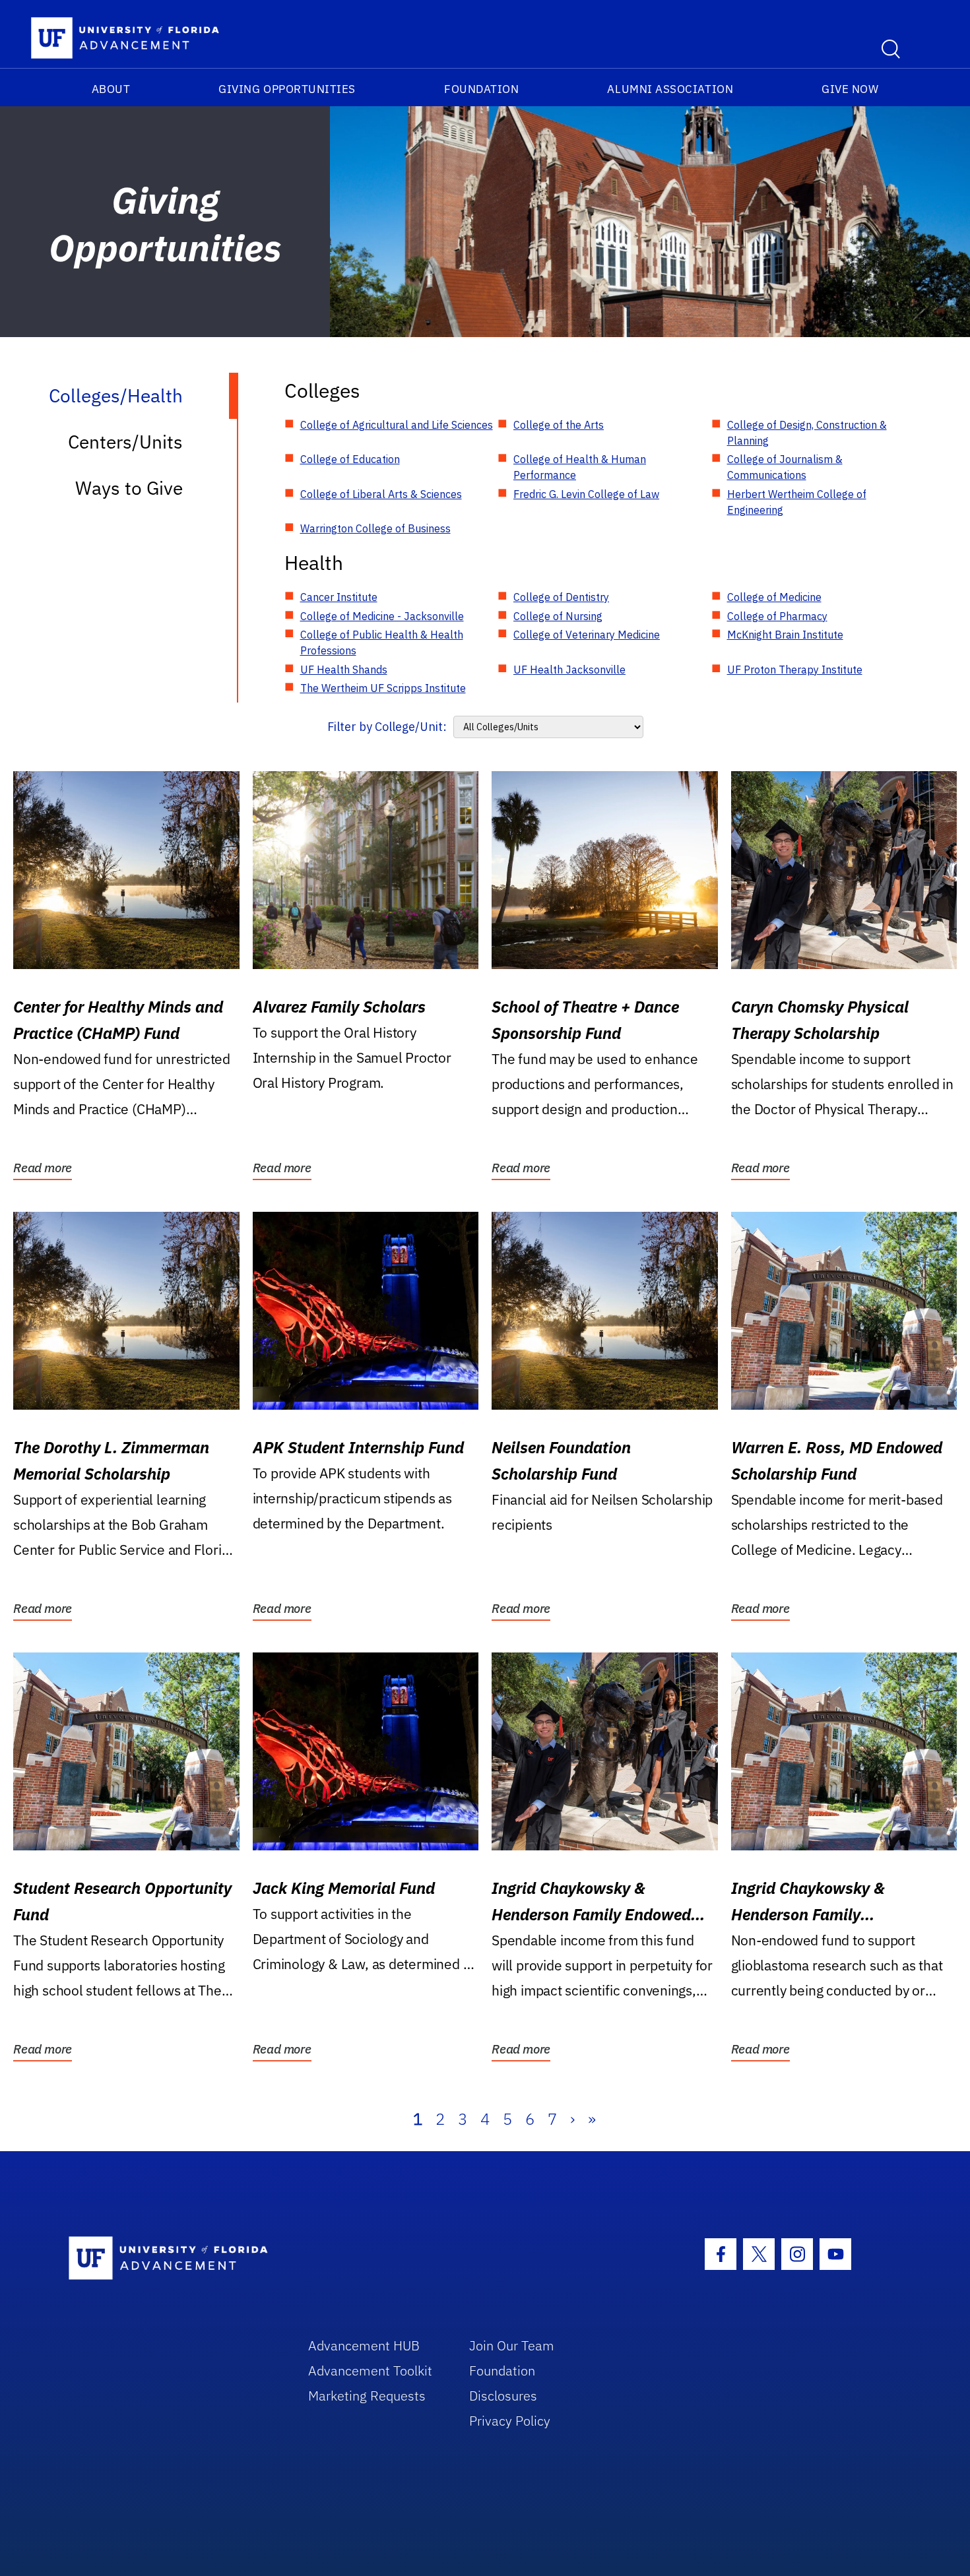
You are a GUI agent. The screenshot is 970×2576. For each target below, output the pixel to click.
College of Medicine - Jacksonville (382, 616)
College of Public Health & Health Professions (382, 643)
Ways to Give (129, 488)
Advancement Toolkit (370, 2371)
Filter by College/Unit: (387, 727)
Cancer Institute (339, 597)
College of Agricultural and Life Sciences (397, 425)
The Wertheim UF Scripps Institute (383, 688)
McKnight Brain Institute (785, 635)
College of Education (350, 459)
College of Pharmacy (777, 616)
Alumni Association (670, 89)
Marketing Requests (367, 2396)
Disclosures (503, 2396)
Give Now (850, 89)
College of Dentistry (561, 597)
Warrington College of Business (375, 528)
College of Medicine (774, 597)
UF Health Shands (344, 670)
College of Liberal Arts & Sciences (381, 494)
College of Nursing (558, 616)
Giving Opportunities (287, 89)
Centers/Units (125, 442)
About (111, 89)
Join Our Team (512, 2345)
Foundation (481, 89)
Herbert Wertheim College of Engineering (797, 502)
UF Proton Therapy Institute (795, 670)
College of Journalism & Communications (785, 467)
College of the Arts (559, 425)
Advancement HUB (364, 2345)
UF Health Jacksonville (569, 670)
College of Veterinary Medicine (587, 635)
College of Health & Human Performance (580, 467)
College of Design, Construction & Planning (807, 433)
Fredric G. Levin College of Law (586, 494)
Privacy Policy (510, 2421)
